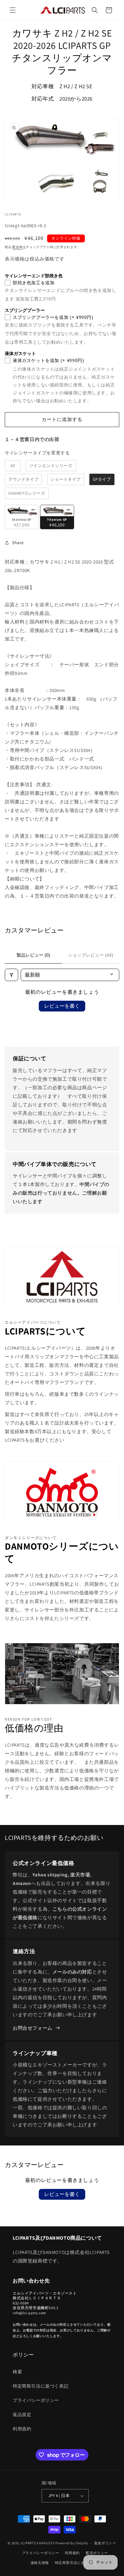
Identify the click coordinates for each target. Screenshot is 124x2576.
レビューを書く (62, 1006)
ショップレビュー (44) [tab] (91, 955)
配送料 (17, 247)
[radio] (13, 466)
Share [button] (18, 543)
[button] (13, 10)
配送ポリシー (97, 2553)
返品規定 (22, 2415)
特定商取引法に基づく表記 (41, 2386)
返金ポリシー (105, 2543)
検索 (17, 2372)
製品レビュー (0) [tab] (33, 955)
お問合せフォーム (33, 2028)
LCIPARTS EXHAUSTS (38, 2543)
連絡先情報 (40, 2563)
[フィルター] (11, 975)
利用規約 (22, 2429)
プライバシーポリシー (36, 2400)
